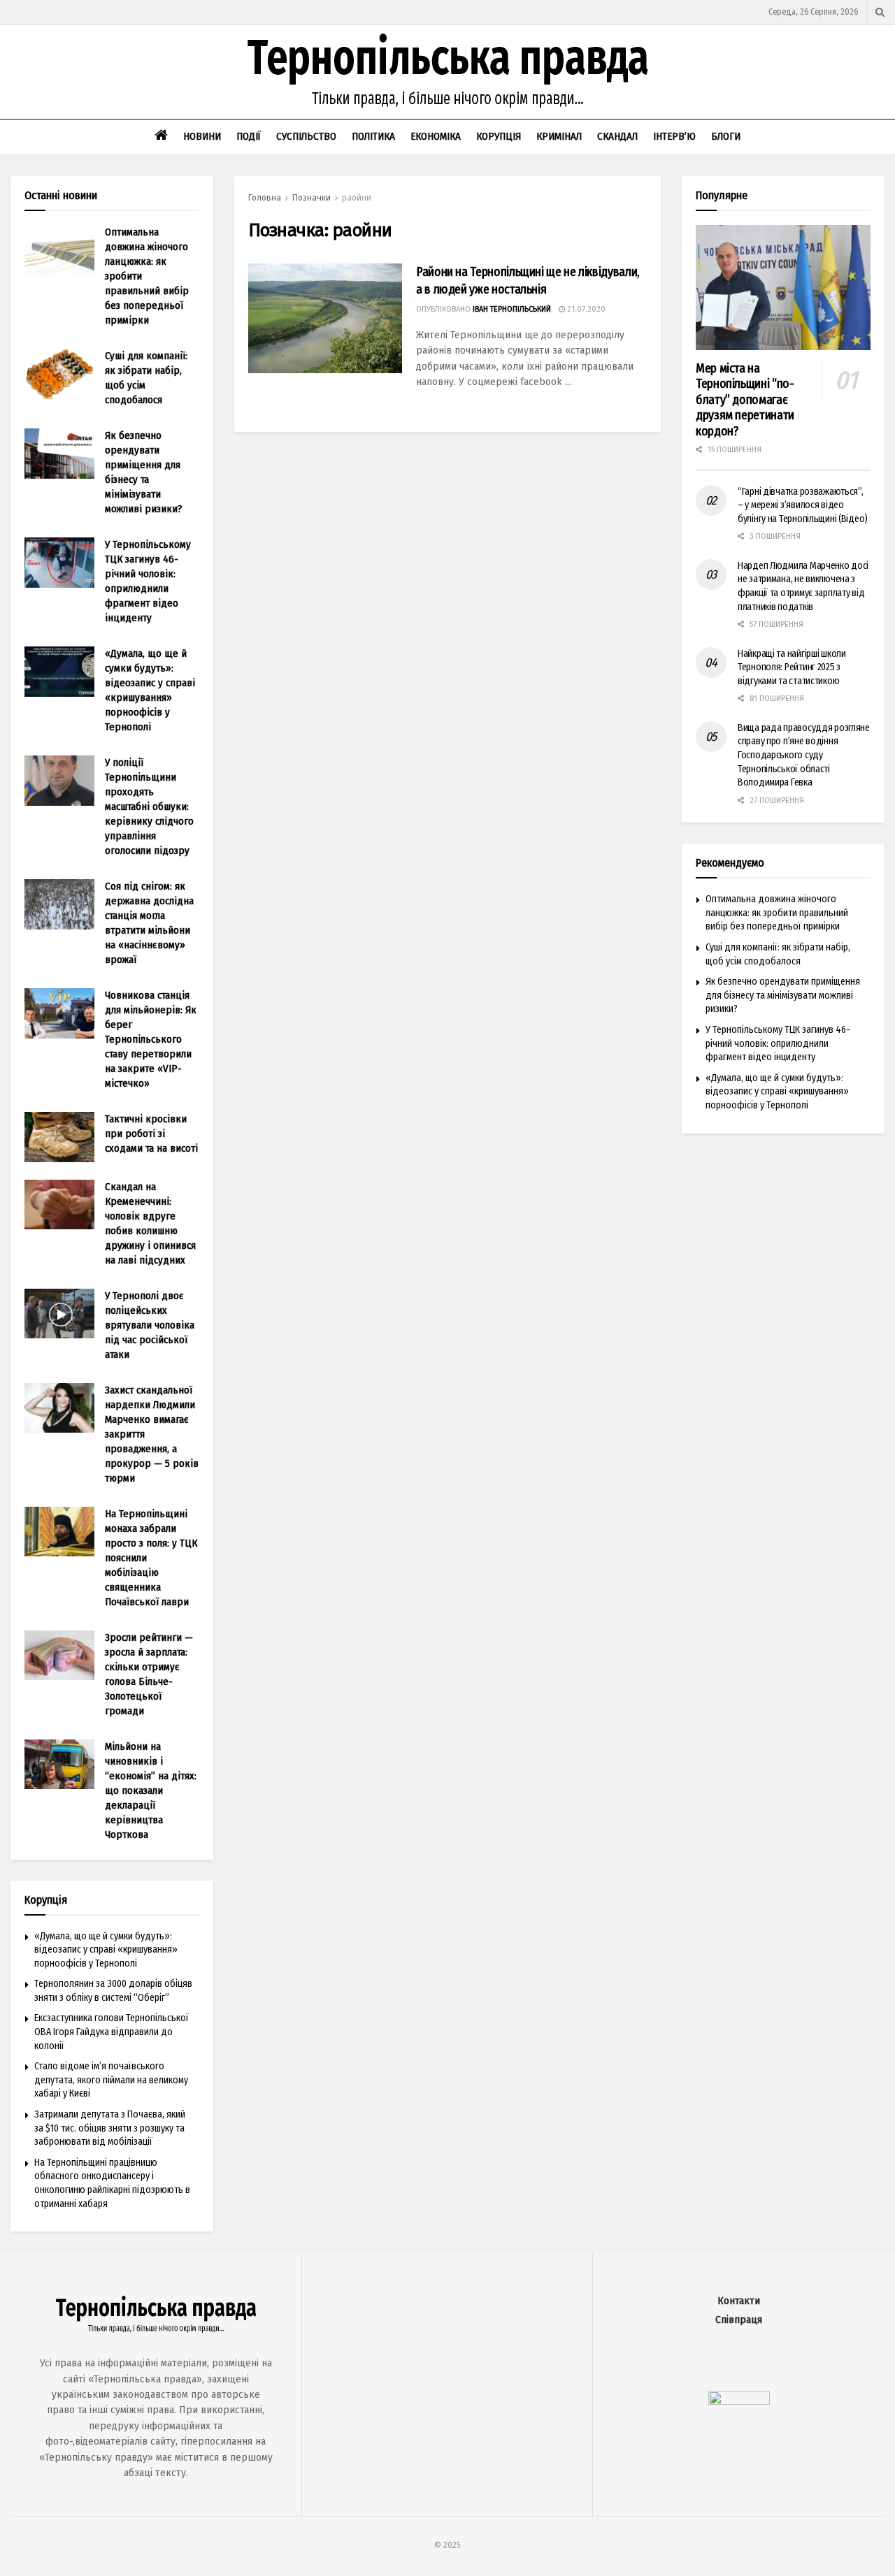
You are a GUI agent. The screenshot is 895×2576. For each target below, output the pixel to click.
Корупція (499, 136)
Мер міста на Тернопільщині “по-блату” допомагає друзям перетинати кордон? (745, 400)
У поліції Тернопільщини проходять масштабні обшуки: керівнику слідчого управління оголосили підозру (149, 806)
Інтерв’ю (674, 136)
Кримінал (559, 136)
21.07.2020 (585, 309)
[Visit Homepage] (447, 72)
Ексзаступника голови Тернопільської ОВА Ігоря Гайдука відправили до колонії (112, 2032)
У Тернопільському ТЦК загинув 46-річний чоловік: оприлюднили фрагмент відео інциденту (778, 1043)
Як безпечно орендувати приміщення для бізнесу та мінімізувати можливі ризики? (783, 995)
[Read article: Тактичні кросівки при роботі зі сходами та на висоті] (59, 1137)
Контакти (739, 2301)
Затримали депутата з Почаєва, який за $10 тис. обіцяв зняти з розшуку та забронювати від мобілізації (110, 2128)
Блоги (726, 136)
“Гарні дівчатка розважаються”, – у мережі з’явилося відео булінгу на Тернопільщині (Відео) (803, 505)
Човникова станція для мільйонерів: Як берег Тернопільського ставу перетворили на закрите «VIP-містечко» (151, 1039)
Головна (265, 198)
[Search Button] (880, 12)
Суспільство (306, 136)
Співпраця (739, 2320)
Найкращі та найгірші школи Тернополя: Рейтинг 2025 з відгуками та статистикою (792, 667)
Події (249, 136)
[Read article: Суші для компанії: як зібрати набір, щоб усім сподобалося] (59, 374)
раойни (357, 198)
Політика (373, 136)
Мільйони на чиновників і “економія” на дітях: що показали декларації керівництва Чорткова (151, 1790)
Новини (202, 136)
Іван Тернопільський (512, 309)
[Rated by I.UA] (739, 2401)
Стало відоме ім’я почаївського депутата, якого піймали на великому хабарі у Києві (111, 2080)
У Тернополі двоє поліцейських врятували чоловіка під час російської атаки (150, 1325)
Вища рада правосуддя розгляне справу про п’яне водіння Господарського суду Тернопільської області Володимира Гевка (804, 755)
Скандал (617, 136)
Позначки (312, 198)
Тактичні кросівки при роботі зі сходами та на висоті (151, 1134)
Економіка (436, 136)
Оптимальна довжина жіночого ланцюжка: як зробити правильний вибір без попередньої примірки (777, 913)
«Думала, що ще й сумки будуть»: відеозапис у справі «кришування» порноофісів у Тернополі (106, 1950)
